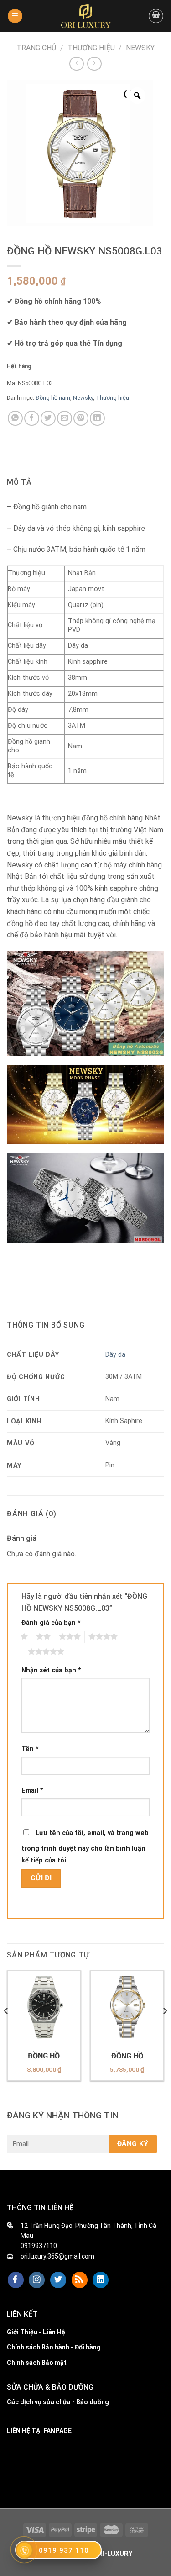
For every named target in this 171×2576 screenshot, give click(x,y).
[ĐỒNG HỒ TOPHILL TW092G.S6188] (127, 2007)
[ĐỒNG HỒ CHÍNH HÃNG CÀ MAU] (86, 16)
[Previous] (6, 2029)
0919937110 (39, 2246)
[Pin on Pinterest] (81, 418)
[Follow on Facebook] (16, 2280)
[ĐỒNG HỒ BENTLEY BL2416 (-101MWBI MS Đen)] (44, 2007)
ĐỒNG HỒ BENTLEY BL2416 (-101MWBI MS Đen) (44, 2056)
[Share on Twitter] (48, 418)
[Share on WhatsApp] (15, 418)
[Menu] (15, 16)
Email (32, 1791)
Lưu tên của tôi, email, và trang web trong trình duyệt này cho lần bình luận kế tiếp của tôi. (85, 1847)
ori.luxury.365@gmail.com (57, 2256)
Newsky (140, 48)
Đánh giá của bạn (51, 1623)
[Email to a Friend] (65, 418)
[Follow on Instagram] (37, 2280)
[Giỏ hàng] (156, 16)
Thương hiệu (91, 48)
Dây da (115, 1355)
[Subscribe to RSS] (80, 2280)
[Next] (165, 2029)
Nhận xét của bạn (51, 1670)
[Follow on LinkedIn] (101, 2280)
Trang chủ (36, 48)
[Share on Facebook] (32, 418)
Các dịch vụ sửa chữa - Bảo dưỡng (58, 2402)
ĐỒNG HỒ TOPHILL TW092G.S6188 (127, 2056)
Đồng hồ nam (53, 398)
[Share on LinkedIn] (97, 418)
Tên (30, 1749)
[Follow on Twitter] (58, 2280)
